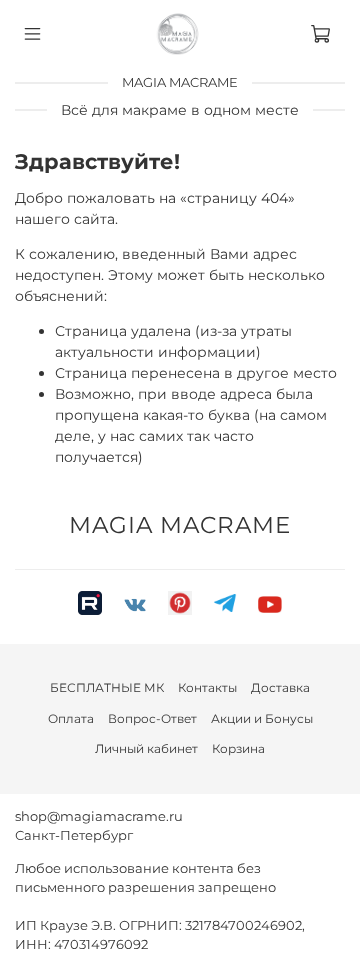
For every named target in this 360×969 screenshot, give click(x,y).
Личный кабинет (146, 748)
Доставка (280, 687)
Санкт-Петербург (74, 835)
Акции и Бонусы (262, 718)
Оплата (71, 718)
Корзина (238, 748)
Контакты (207, 687)
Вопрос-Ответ (152, 718)
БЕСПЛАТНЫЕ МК (107, 687)
